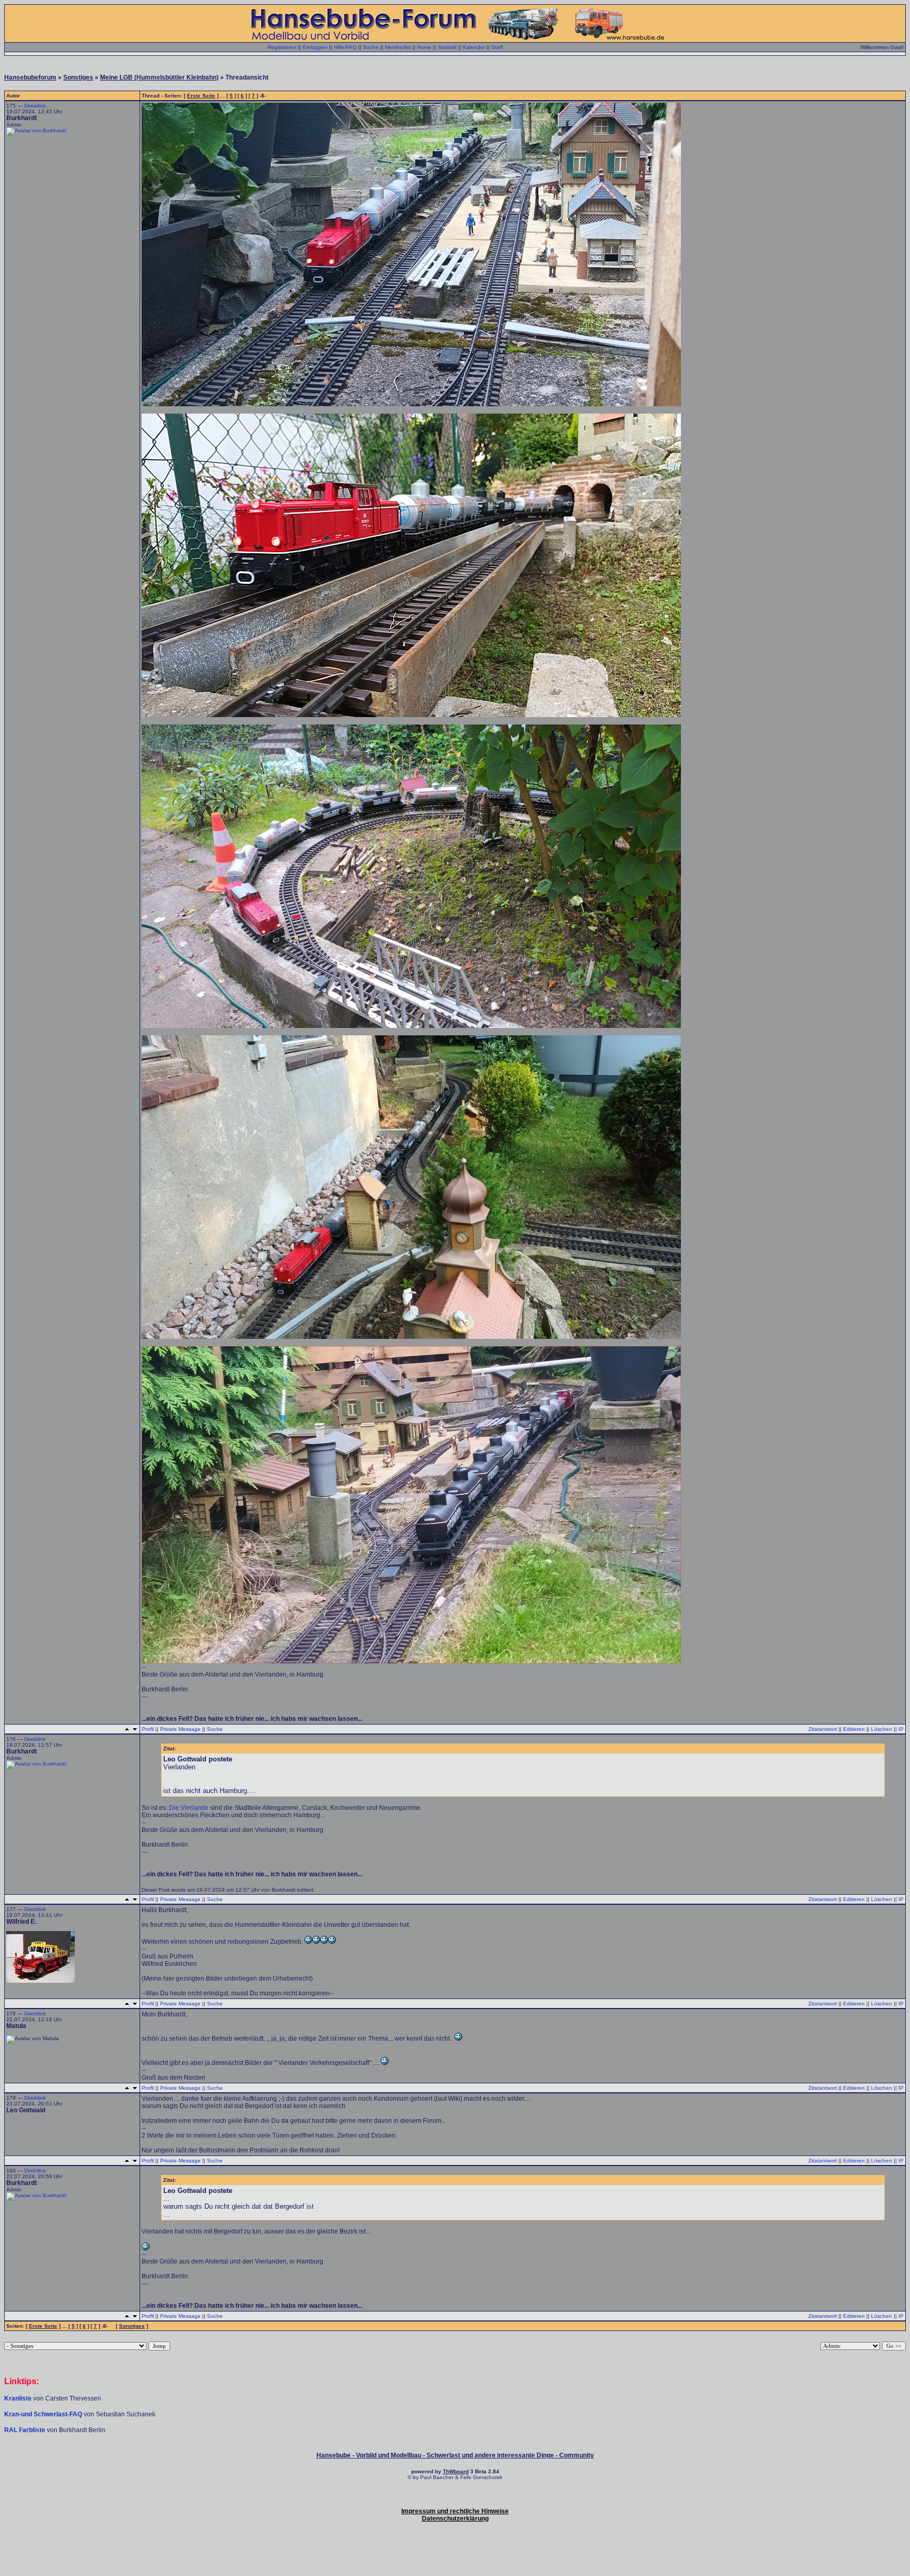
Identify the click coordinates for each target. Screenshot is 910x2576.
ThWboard (456, 2471)
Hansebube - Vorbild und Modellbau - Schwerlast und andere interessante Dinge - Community (455, 2455)
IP (901, 1729)
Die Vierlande (190, 1808)
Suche (371, 47)
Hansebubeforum (30, 77)
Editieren (854, 1729)
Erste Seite (201, 96)
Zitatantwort (823, 1729)
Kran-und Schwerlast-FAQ (44, 2414)
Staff (497, 47)
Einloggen (315, 47)
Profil (148, 1729)
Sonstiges (78, 77)
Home (424, 47)
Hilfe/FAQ (345, 47)
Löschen (882, 1729)
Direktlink (35, 106)
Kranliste (18, 2398)
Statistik (447, 47)
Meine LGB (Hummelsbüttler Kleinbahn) (159, 77)
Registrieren (282, 47)
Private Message (180, 1729)
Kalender (474, 47)
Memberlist (398, 47)
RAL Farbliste (26, 2430)
